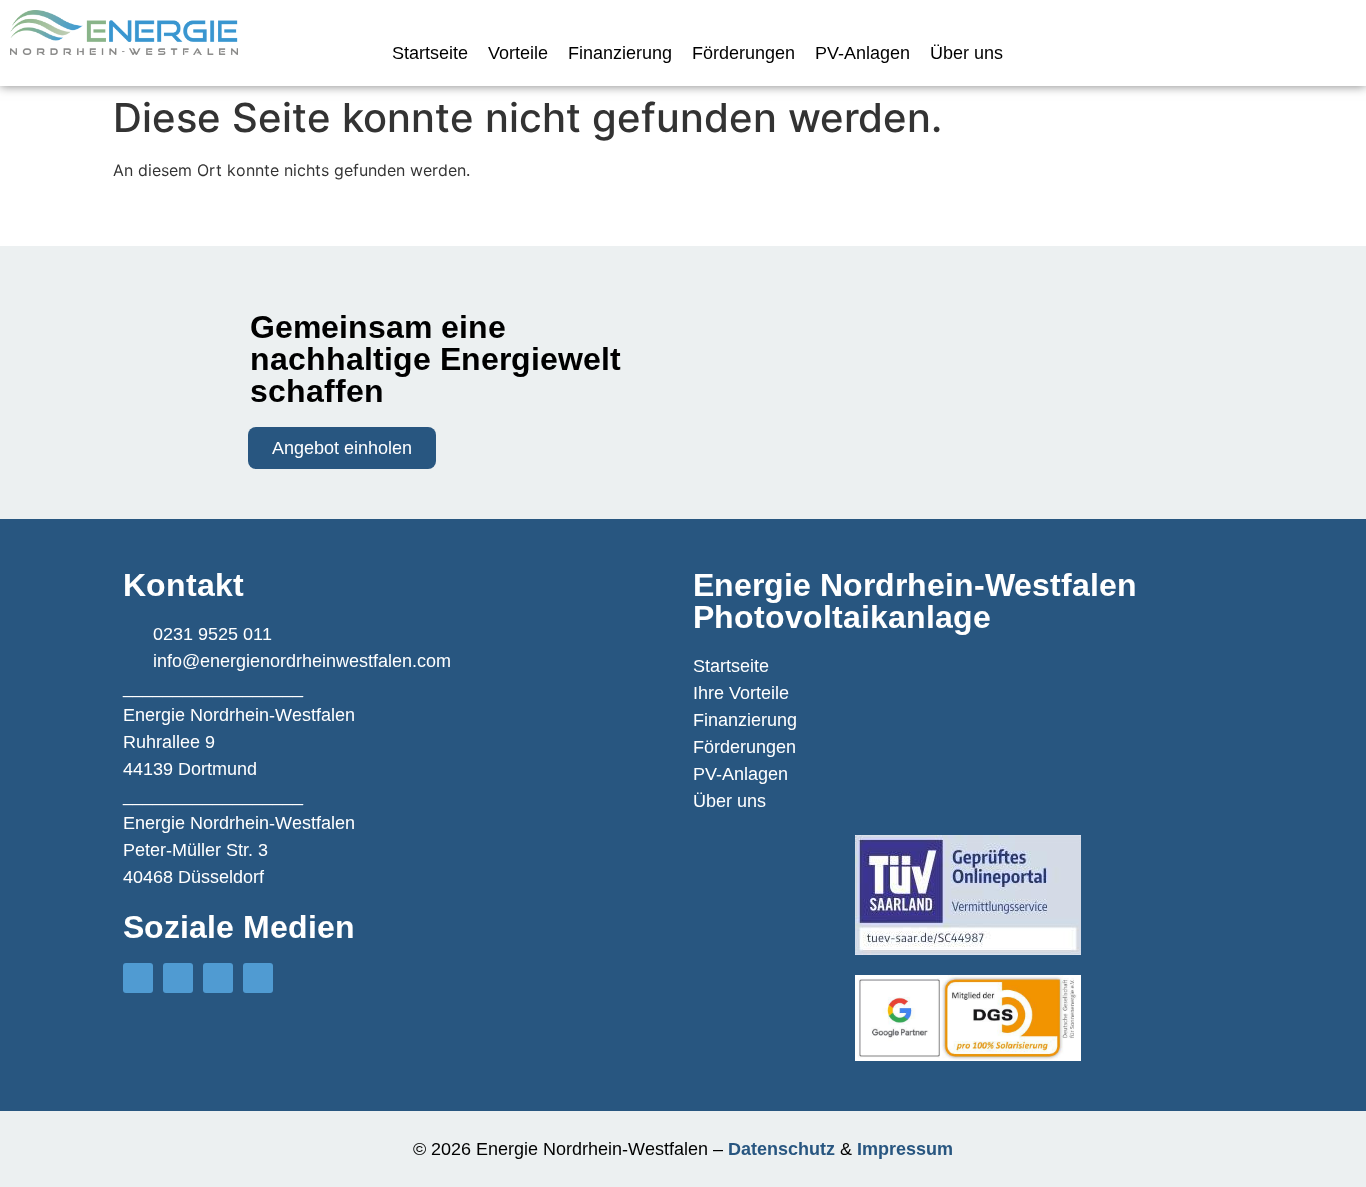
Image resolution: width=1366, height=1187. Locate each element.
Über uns (966, 53)
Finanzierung (620, 53)
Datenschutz (781, 1149)
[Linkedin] (258, 978)
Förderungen (743, 53)
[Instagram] (138, 978)
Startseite (430, 53)
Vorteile (518, 53)
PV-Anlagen (862, 53)
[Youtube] (218, 978)
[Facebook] (178, 978)
